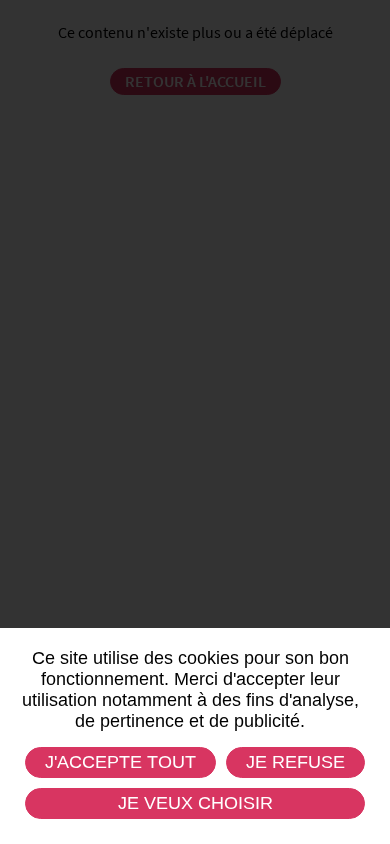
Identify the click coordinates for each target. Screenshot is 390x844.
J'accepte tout (120, 762)
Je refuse (295, 762)
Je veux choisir (195, 803)
